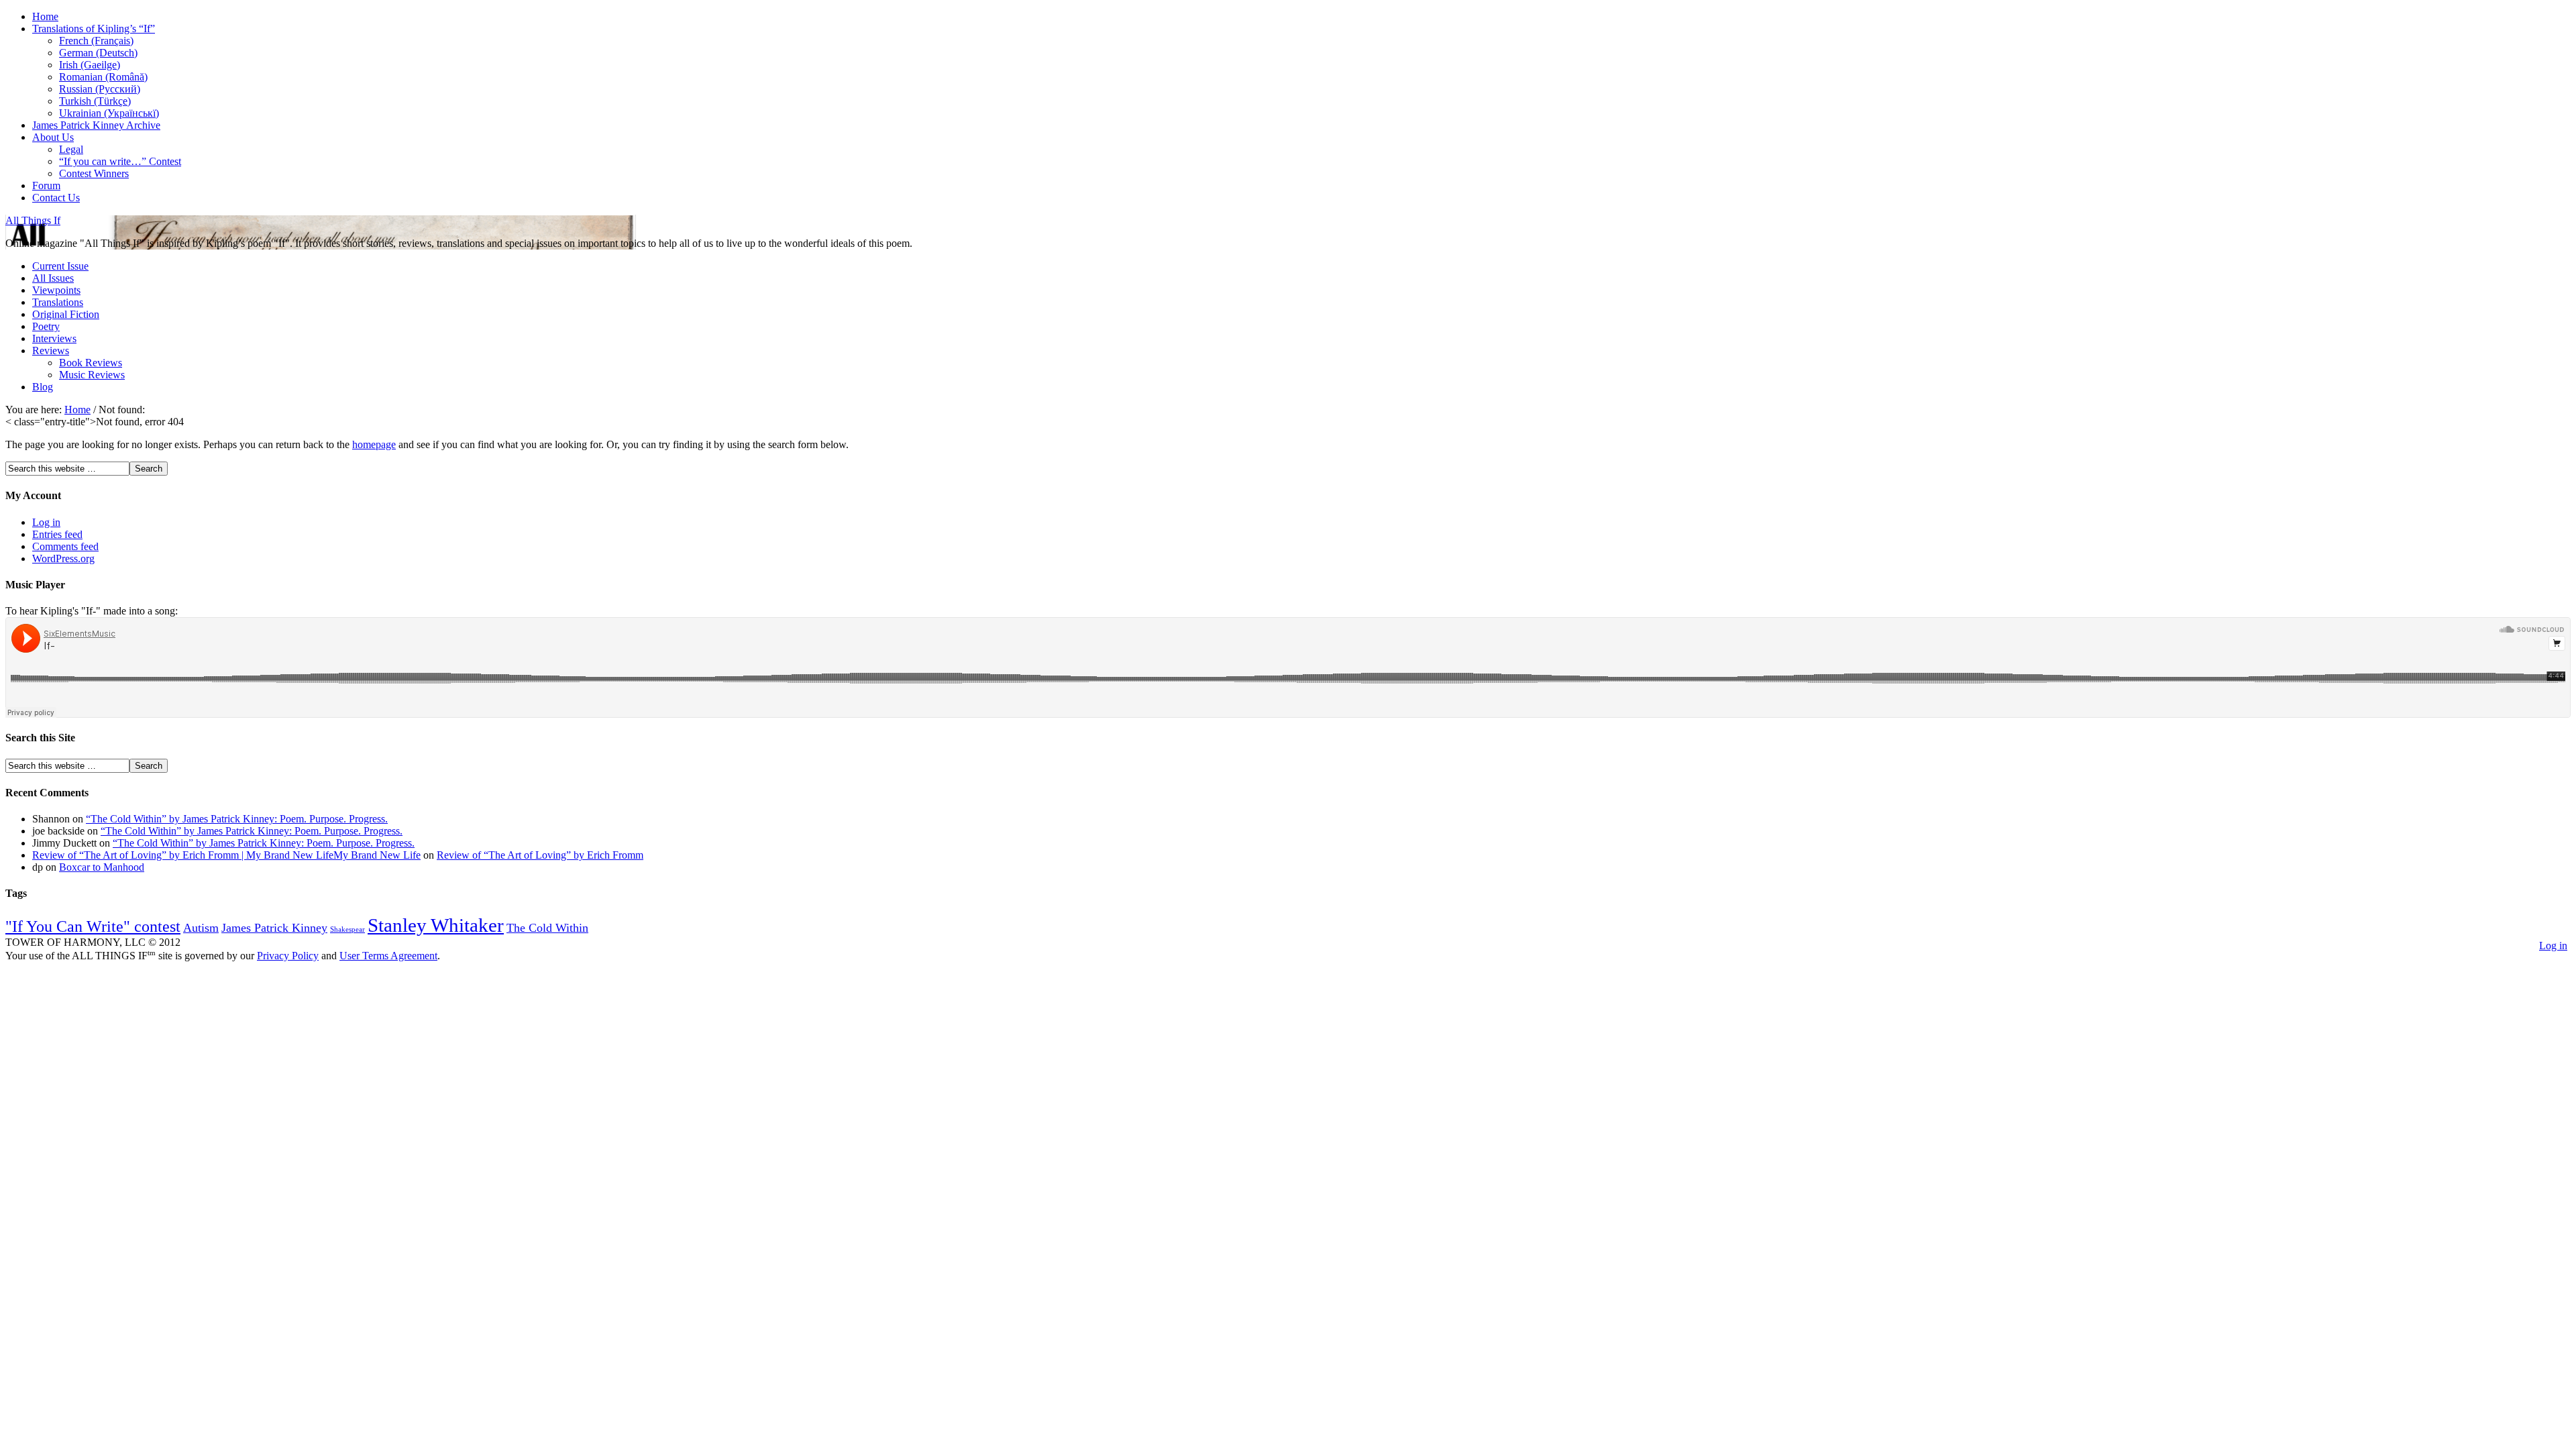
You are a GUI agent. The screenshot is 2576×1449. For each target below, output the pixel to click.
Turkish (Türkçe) (95, 101)
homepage (374, 444)
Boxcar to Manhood (102, 867)
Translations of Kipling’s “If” (94, 29)
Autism (201, 928)
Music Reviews (92, 375)
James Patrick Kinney (274, 928)
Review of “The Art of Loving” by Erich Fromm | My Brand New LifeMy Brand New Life (226, 855)
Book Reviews (91, 363)
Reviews (51, 351)
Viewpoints (56, 290)
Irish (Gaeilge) (90, 65)
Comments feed (65, 546)
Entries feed (57, 534)
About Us (53, 137)
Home (45, 16)
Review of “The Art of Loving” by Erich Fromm (540, 855)
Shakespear (347, 929)
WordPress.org (63, 558)
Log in (46, 522)
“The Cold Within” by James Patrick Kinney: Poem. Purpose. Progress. (237, 819)
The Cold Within (547, 928)
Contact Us (56, 198)
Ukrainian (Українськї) (109, 113)
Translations (58, 302)
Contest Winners (94, 173)
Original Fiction (66, 314)
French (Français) (96, 41)
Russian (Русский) (100, 89)
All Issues (53, 278)
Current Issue (60, 266)
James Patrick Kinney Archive (96, 125)
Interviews (54, 338)
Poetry (46, 326)
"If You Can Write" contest (93, 926)
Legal (71, 149)
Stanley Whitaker (436, 925)
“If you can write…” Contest (120, 161)
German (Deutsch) (98, 53)
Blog (43, 387)
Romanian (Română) (103, 77)
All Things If (33, 220)
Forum (46, 185)
